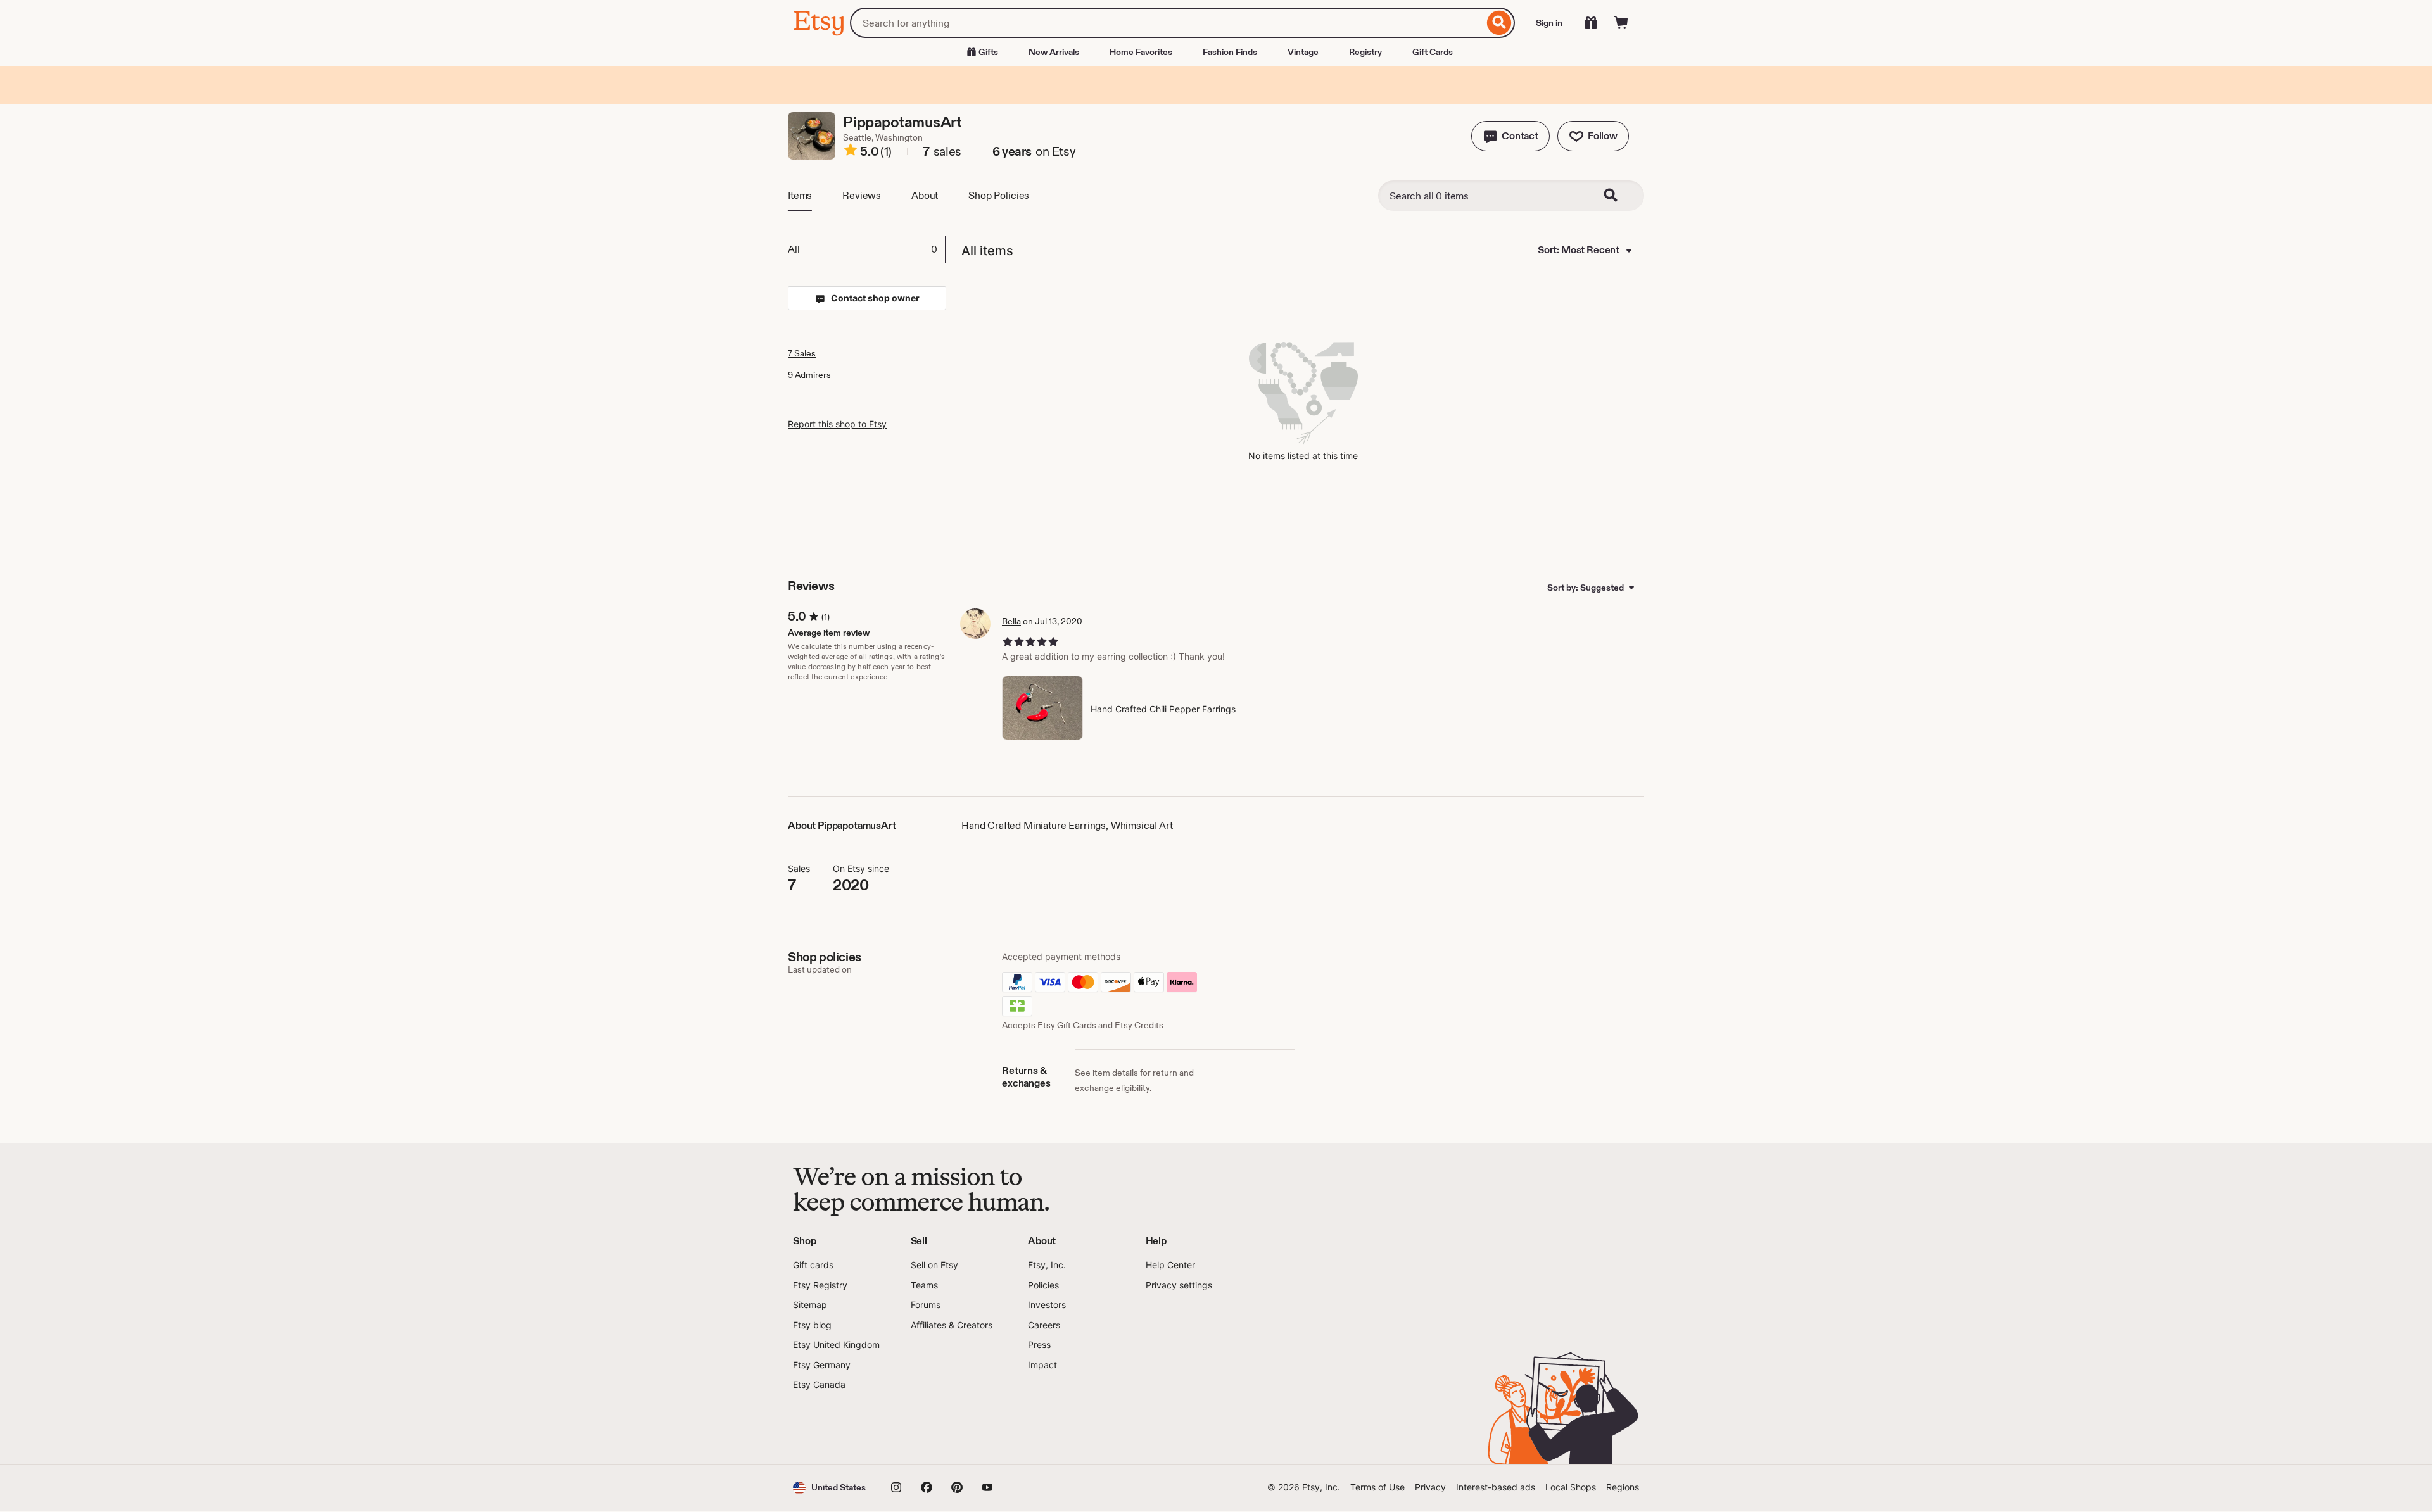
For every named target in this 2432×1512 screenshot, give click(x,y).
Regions (1623, 1487)
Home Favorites (1141, 52)
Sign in (1549, 23)
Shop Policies (999, 195)
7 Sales (802, 353)
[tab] (866, 249)
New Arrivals (1054, 52)
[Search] (1499, 23)
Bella (1011, 621)
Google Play (931, 1428)
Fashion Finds (1230, 52)
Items (800, 195)
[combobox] (1167, 23)
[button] (1510, 136)
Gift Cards (1433, 52)
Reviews (862, 195)
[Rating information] (851, 152)
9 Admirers (809, 375)
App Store (836, 1428)
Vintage (1303, 52)
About (925, 195)
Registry (1365, 52)
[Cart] (1621, 23)
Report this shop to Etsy (837, 424)
